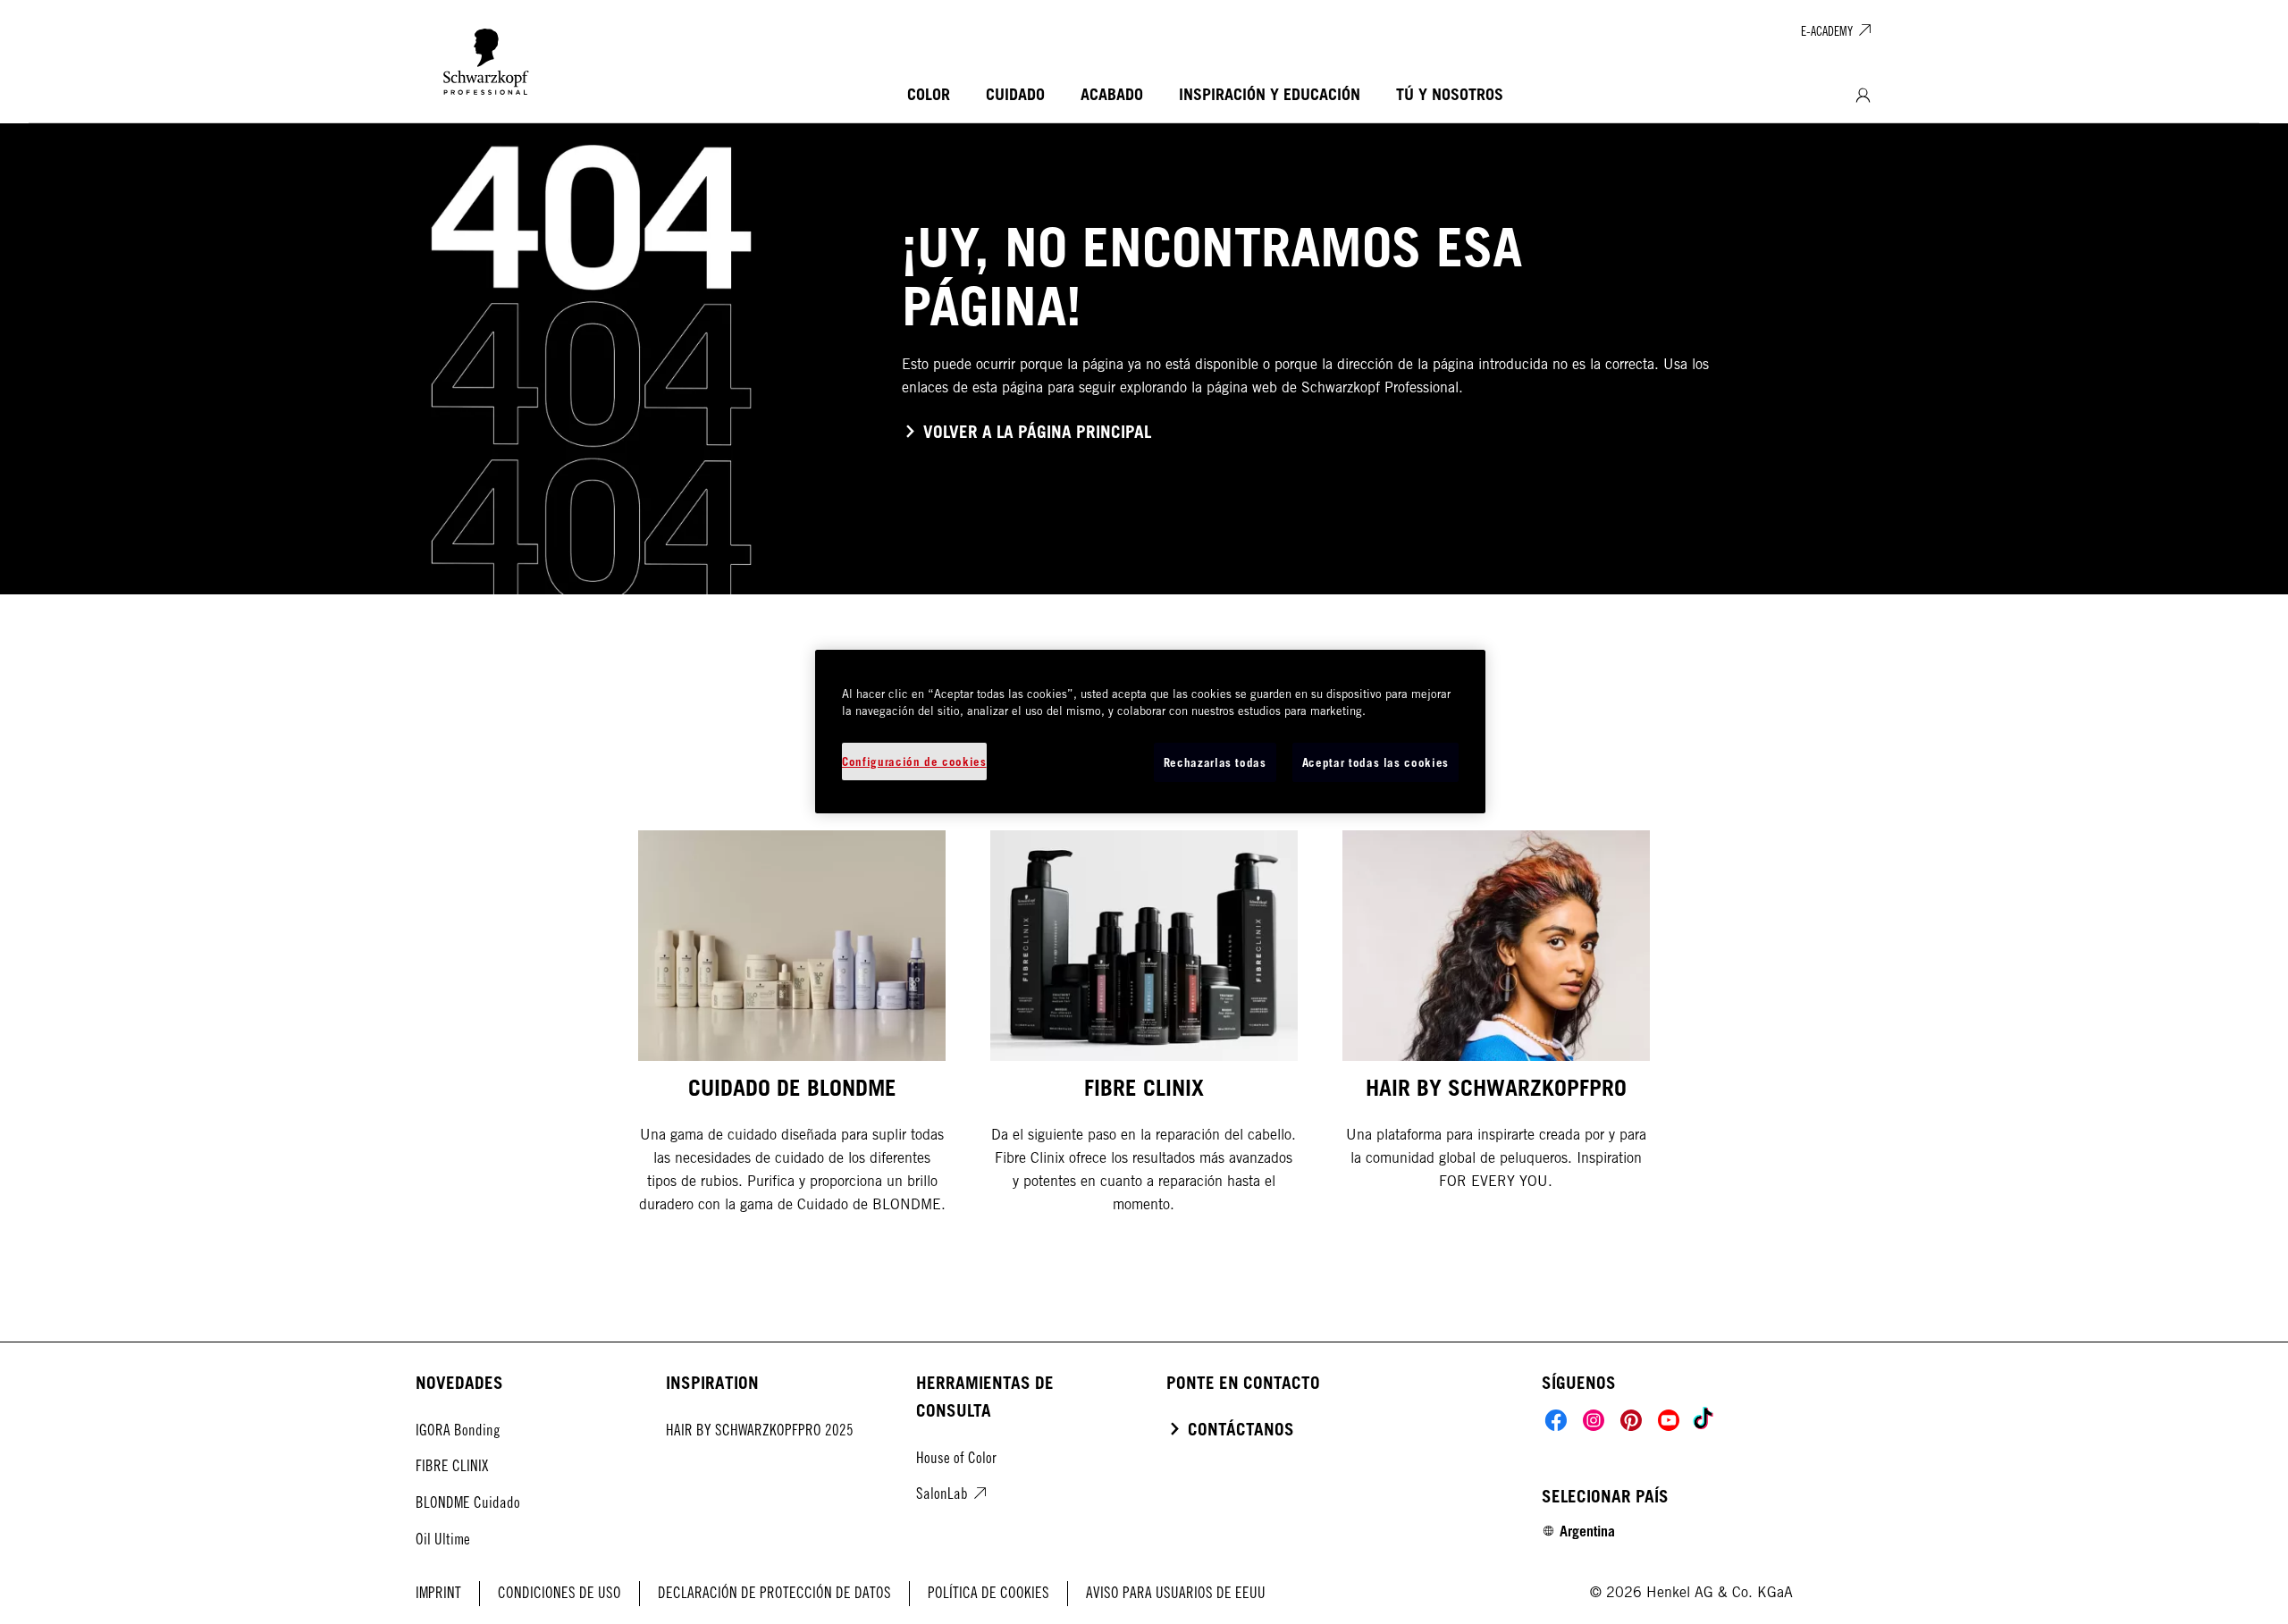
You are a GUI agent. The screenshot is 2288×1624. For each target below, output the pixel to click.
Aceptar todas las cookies (1375, 762)
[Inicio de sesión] (1863, 96)
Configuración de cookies (914, 762)
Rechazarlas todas (1215, 762)
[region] (1150, 732)
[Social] (1556, 1420)
